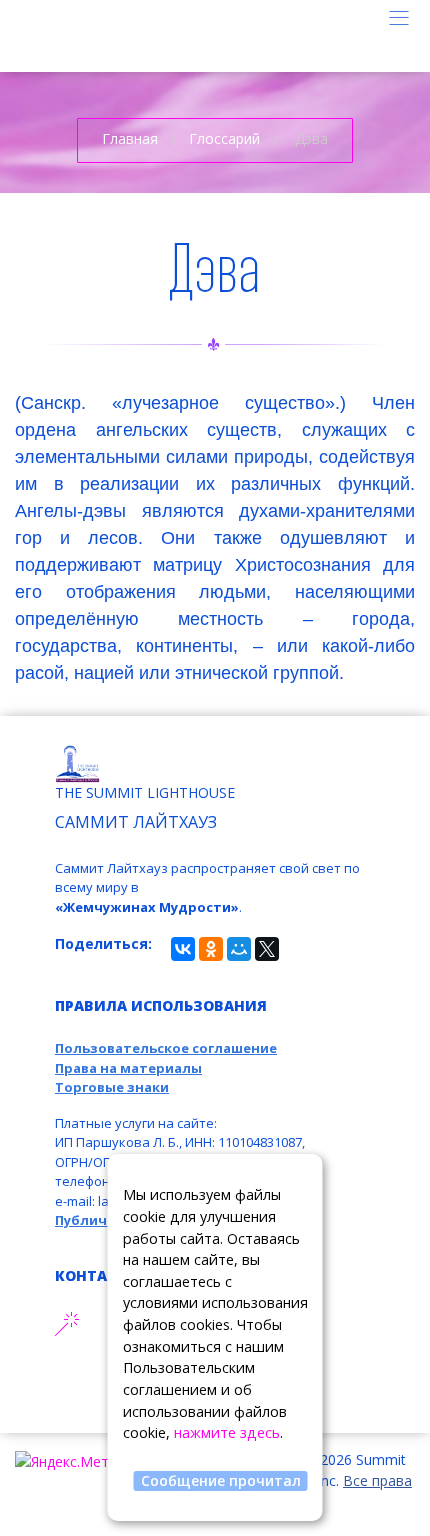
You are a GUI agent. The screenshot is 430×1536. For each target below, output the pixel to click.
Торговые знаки (112, 1087)
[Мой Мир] (239, 949)
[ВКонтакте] (183, 949)
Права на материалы (128, 1068)
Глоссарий (224, 138)
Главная (130, 138)
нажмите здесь (227, 1432)
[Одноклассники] (211, 949)
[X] (267, 949)
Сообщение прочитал (221, 1480)
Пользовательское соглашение (166, 1048)
